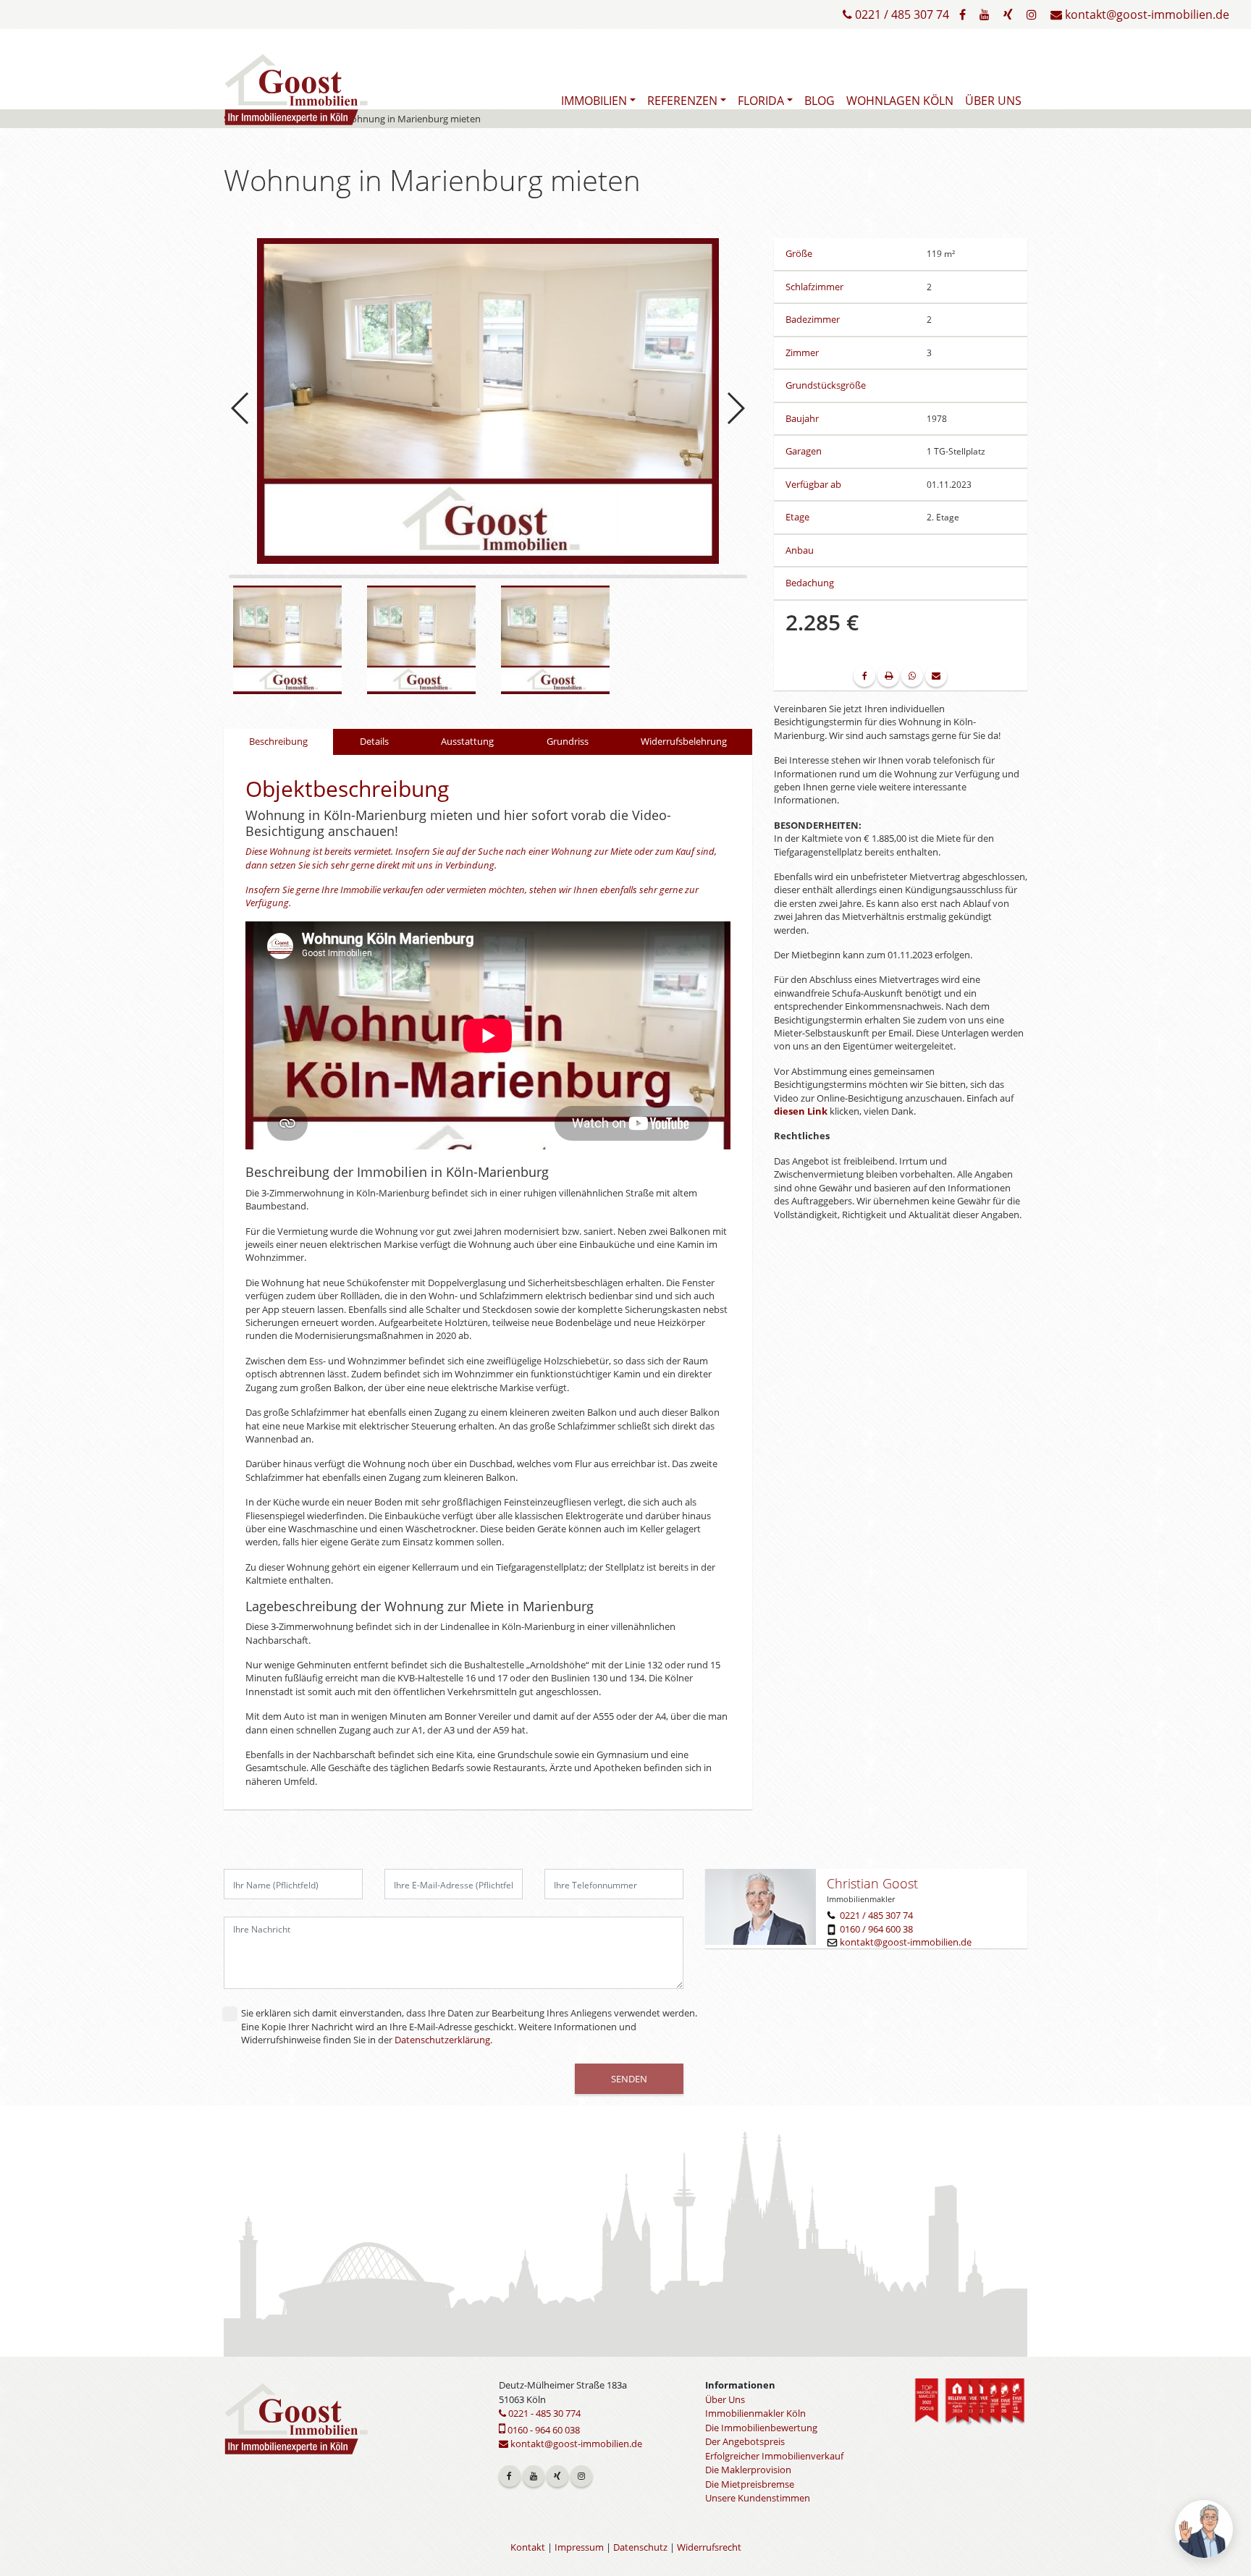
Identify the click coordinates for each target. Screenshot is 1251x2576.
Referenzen (682, 101)
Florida (761, 101)
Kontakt (528, 2547)
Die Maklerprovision (748, 2470)
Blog (820, 101)
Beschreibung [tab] (278, 741)
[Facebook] (963, 14)
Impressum (579, 2547)
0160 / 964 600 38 (876, 1929)
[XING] (1008, 14)
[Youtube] (985, 14)
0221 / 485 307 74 (901, 14)
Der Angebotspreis (745, 2441)
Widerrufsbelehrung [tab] (684, 741)
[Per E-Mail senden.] (936, 676)
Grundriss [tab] (568, 741)
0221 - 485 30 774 (543, 2413)
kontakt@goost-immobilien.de (1146, 14)
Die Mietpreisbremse (750, 2484)
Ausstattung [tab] (467, 741)
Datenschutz (640, 2547)
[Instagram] (1032, 14)
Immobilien (594, 101)
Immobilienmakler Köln (755, 2413)
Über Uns (993, 101)
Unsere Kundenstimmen (758, 2498)
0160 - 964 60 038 (543, 2430)
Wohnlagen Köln (900, 101)
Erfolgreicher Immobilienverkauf (774, 2456)
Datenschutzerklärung (442, 2040)
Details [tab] (374, 741)
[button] (735, 408)
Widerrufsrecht (709, 2547)
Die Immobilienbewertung (761, 2428)
